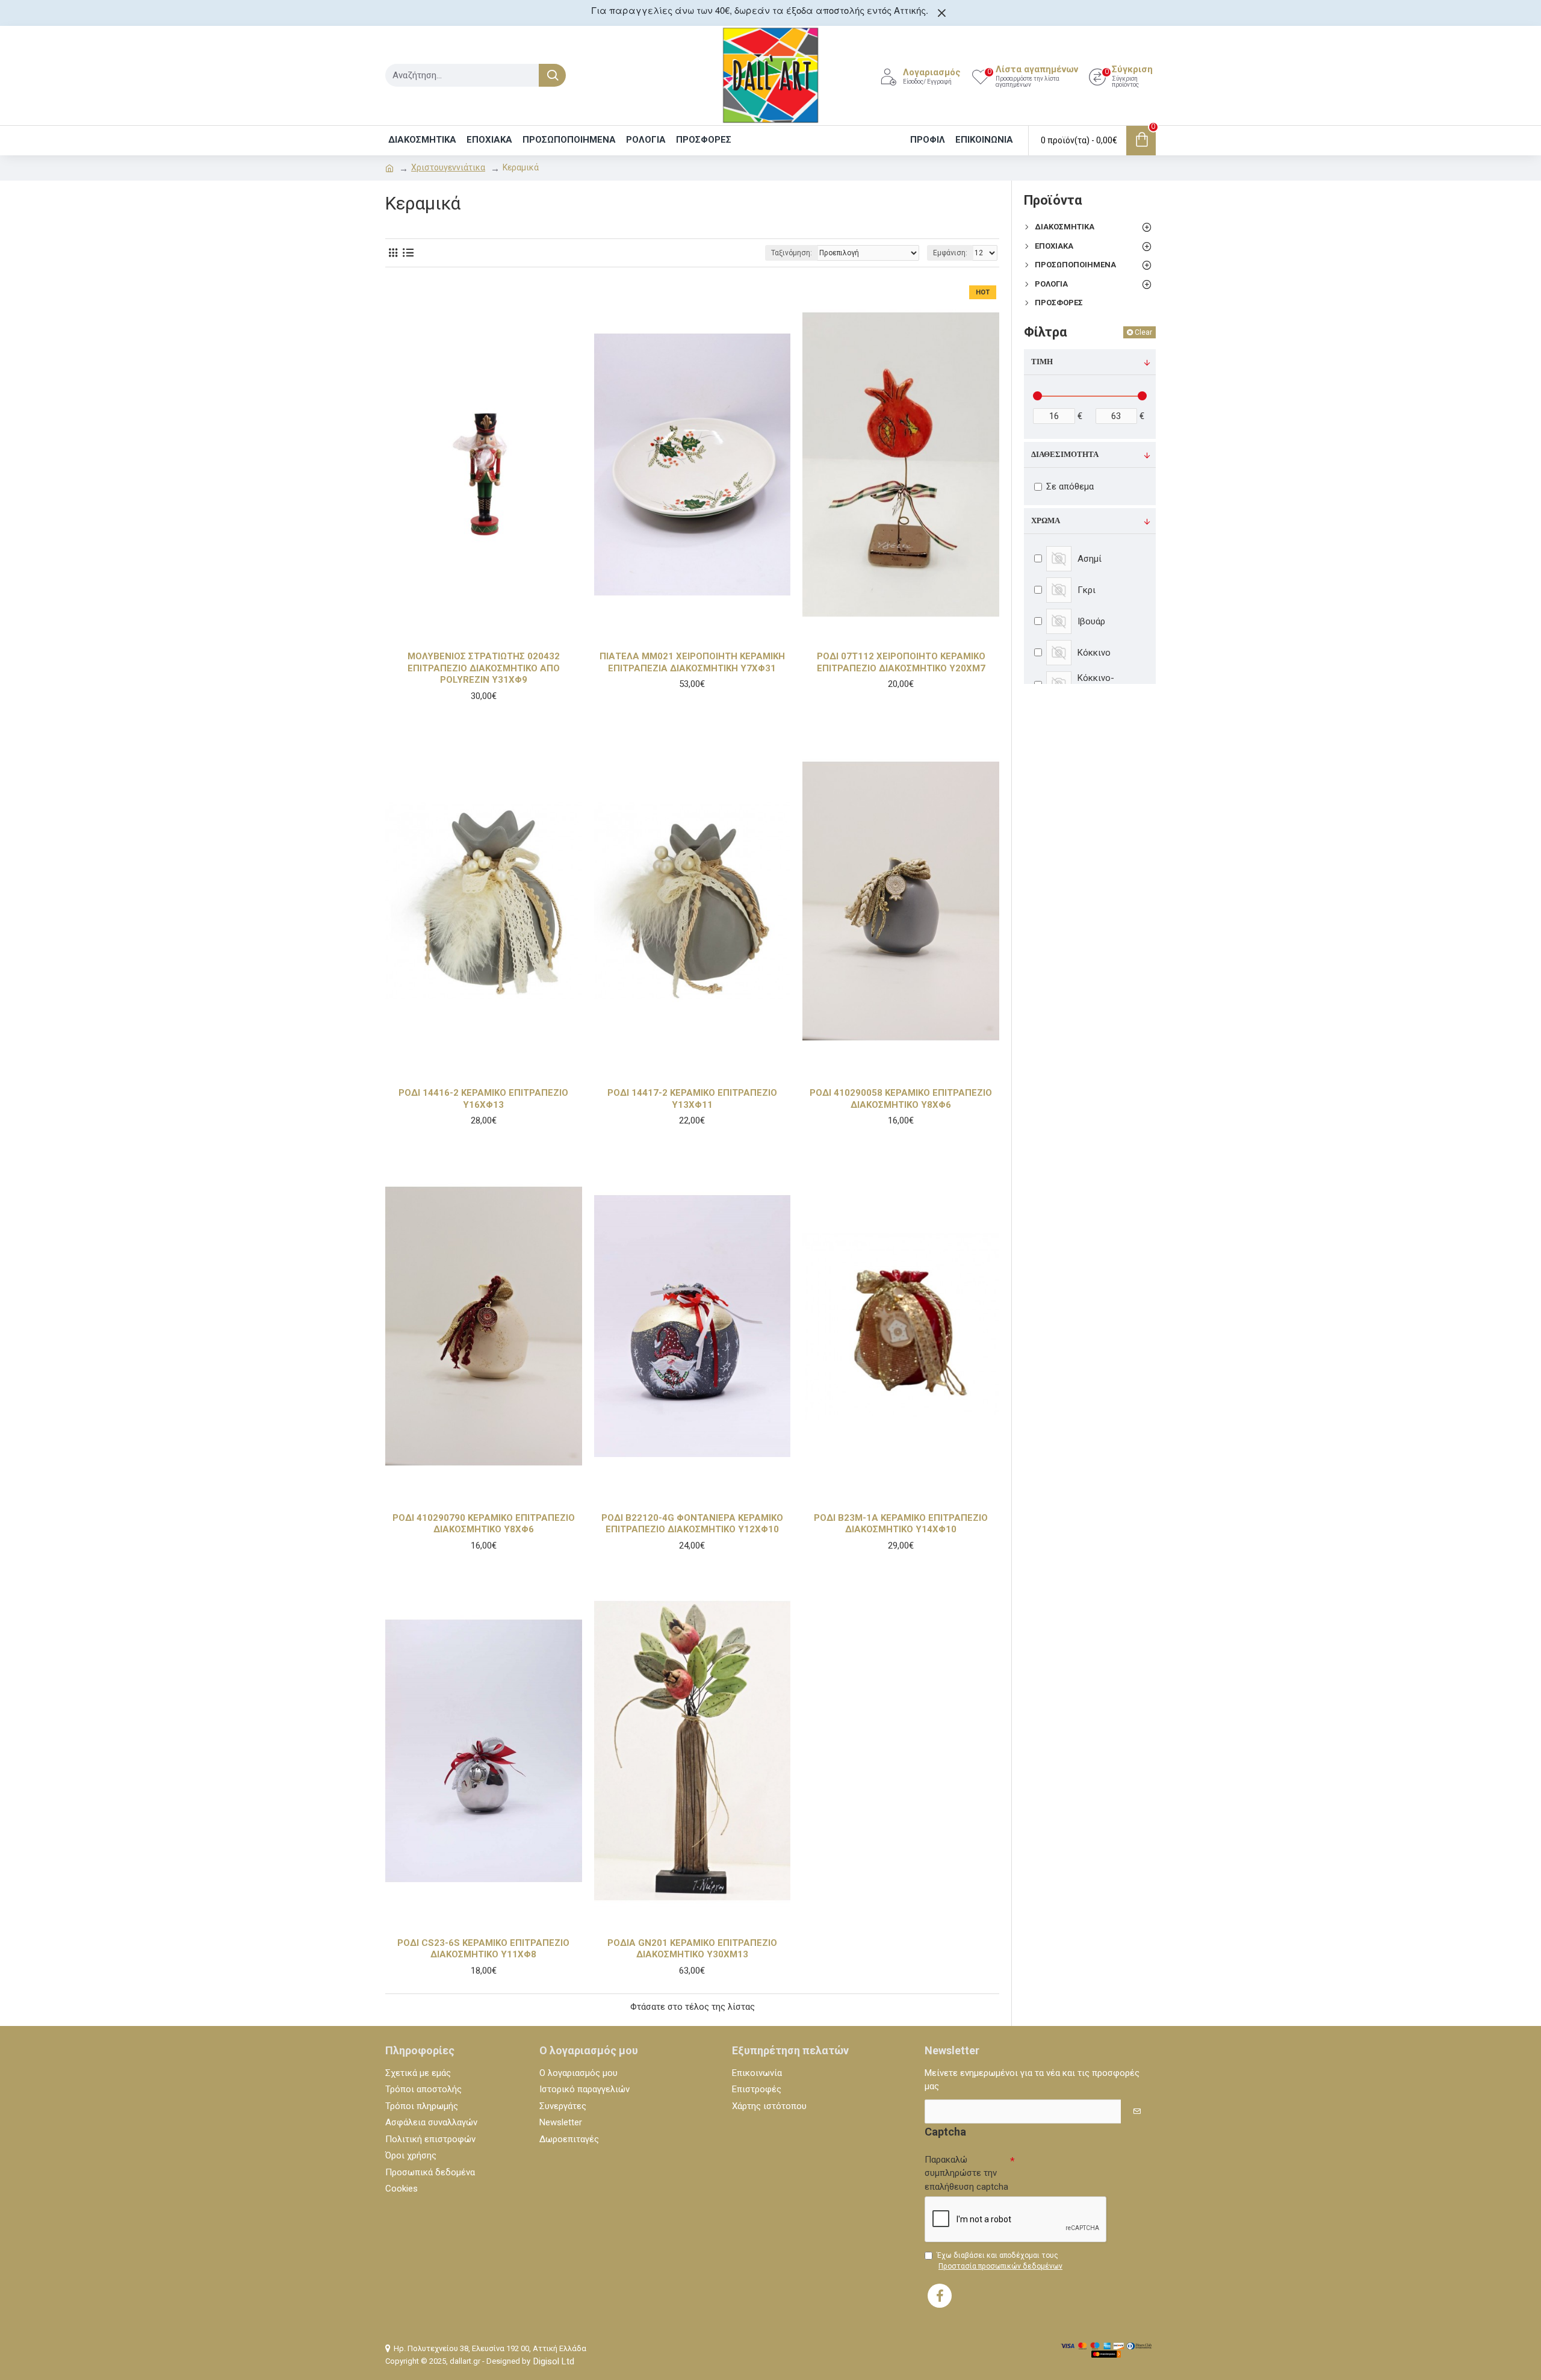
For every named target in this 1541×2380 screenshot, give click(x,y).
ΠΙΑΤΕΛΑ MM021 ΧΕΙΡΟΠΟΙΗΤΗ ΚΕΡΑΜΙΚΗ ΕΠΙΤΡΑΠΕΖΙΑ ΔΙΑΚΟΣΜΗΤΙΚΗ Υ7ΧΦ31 (692, 662)
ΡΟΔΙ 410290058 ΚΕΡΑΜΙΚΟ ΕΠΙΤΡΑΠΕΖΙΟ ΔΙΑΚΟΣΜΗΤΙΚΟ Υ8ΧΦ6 (901, 1099)
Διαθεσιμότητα (1065, 455)
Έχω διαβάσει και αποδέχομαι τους (1000, 2261)
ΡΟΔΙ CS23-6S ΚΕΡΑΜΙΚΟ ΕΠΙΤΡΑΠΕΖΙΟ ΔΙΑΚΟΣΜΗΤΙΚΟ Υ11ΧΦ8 (483, 1949)
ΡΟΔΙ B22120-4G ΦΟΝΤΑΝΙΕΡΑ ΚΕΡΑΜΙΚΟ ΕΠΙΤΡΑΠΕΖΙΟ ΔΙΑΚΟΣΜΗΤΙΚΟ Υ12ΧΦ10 (692, 1524)
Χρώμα (1046, 521)
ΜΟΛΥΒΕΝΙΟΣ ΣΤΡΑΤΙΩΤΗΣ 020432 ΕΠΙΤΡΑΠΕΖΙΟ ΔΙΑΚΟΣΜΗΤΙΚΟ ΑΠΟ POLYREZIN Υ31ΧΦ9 (484, 668)
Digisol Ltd (554, 2361)
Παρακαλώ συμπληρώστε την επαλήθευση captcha (966, 2173)
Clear (1143, 332)
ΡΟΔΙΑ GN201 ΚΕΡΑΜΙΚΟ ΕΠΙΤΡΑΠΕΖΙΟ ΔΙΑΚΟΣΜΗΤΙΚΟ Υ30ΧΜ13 (692, 1949)
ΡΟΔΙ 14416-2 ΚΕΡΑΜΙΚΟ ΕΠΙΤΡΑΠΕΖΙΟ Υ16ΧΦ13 (483, 1099)
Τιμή (1042, 362)
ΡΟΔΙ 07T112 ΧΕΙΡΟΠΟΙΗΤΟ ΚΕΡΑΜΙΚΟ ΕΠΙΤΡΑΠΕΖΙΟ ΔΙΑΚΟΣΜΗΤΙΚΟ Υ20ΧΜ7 (901, 662)
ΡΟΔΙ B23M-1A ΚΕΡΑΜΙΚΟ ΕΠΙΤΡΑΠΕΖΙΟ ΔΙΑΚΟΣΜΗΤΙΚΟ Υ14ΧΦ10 (901, 1524)
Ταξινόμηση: (792, 253)
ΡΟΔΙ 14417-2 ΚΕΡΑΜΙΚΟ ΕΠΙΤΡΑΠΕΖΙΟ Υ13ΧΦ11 (692, 1099)
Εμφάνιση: (950, 253)
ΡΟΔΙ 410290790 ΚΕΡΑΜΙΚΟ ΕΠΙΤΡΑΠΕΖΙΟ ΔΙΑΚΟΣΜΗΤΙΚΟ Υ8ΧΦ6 (484, 1524)
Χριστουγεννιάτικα (448, 167)
